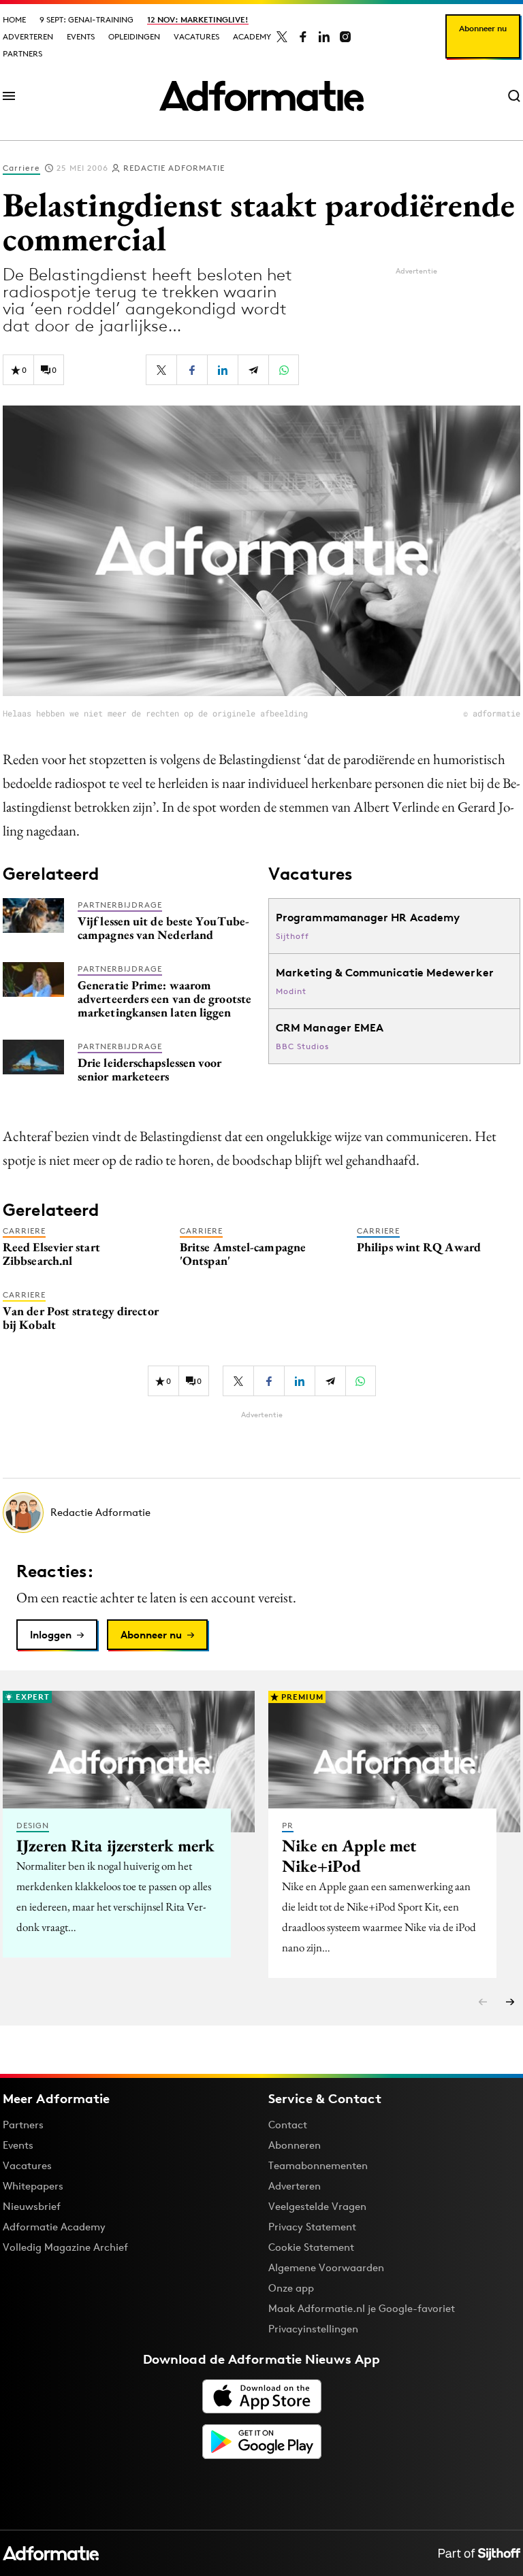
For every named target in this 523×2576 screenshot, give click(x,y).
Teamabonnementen (318, 2165)
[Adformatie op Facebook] (303, 37)
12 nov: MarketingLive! (198, 19)
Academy (252, 36)
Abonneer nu (483, 28)
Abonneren (295, 2145)
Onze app (291, 2288)
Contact (288, 2125)
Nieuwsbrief (32, 2206)
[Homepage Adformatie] (261, 96)
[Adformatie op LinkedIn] (324, 37)
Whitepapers (33, 2186)
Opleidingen (134, 36)
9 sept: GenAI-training (86, 19)
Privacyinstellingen (313, 2329)
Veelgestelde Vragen (317, 2206)
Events (81, 36)
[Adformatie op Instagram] (345, 37)
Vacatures (196, 36)
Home (14, 19)
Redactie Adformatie (174, 168)
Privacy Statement (312, 2227)
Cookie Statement (311, 2247)
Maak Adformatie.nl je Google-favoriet (362, 2308)
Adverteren (28, 36)
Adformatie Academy (54, 2227)
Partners (22, 53)
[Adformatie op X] (282, 37)
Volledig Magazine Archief (65, 2247)
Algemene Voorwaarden (326, 2267)
